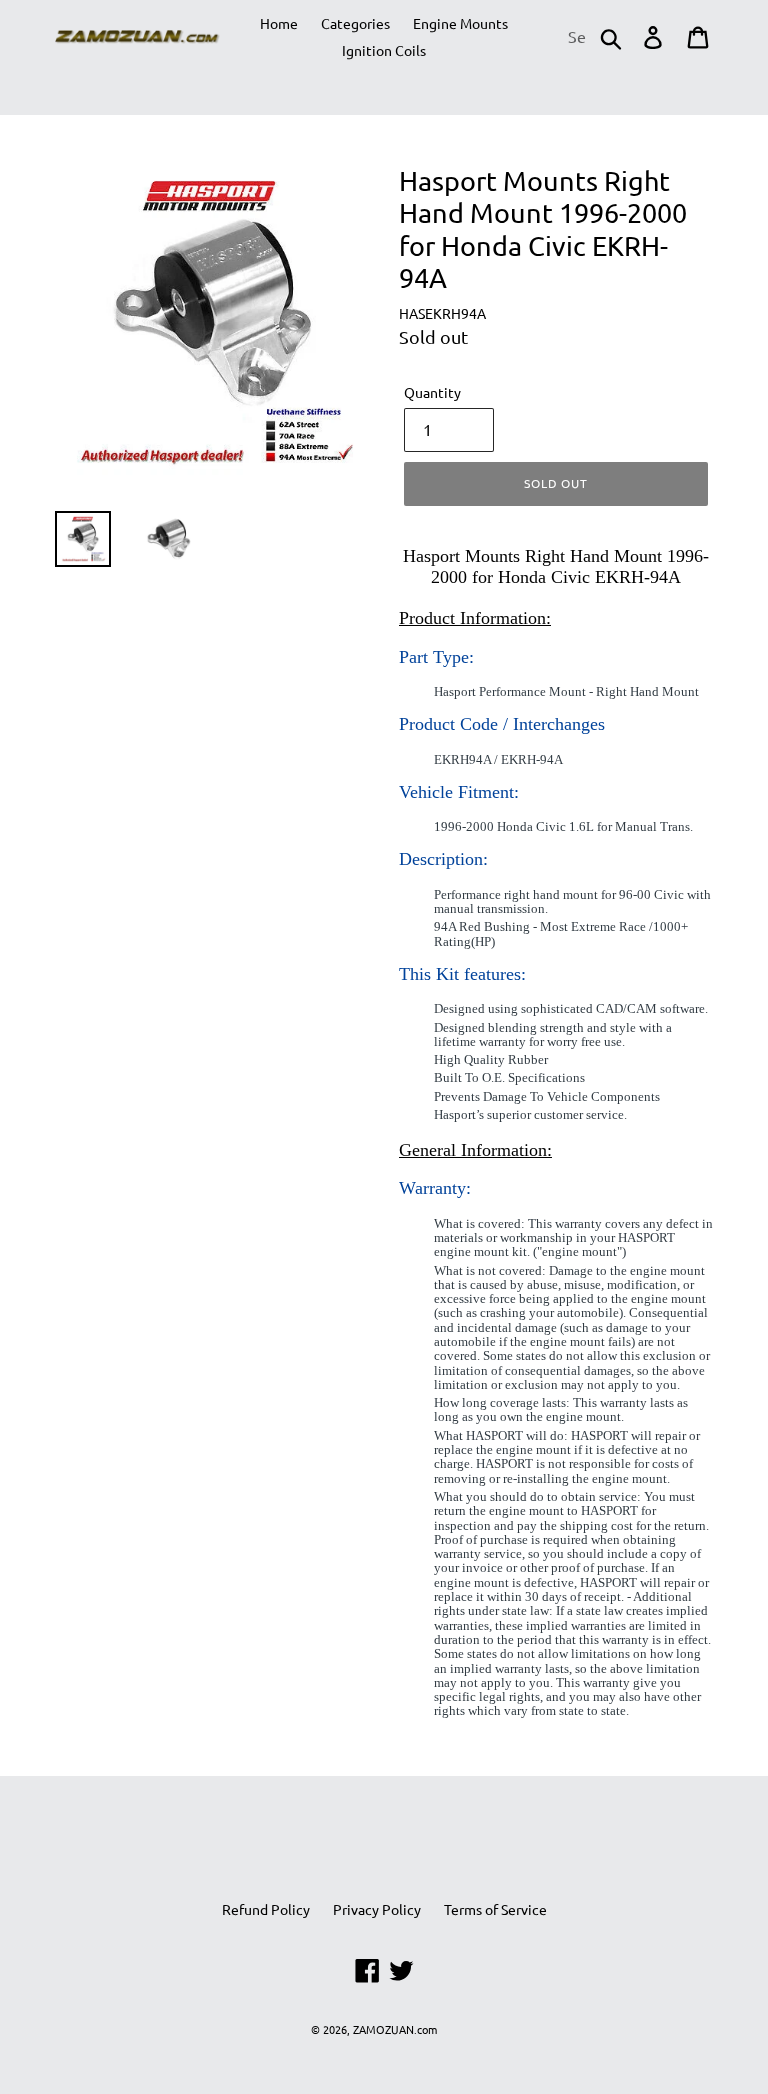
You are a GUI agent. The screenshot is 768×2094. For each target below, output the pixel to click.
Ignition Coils (384, 50)
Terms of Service (495, 1909)
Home (279, 23)
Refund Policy (266, 1909)
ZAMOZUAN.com (395, 2029)
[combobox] (593, 37)
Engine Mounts (460, 23)
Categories (355, 23)
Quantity (432, 392)
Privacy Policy (377, 1909)
